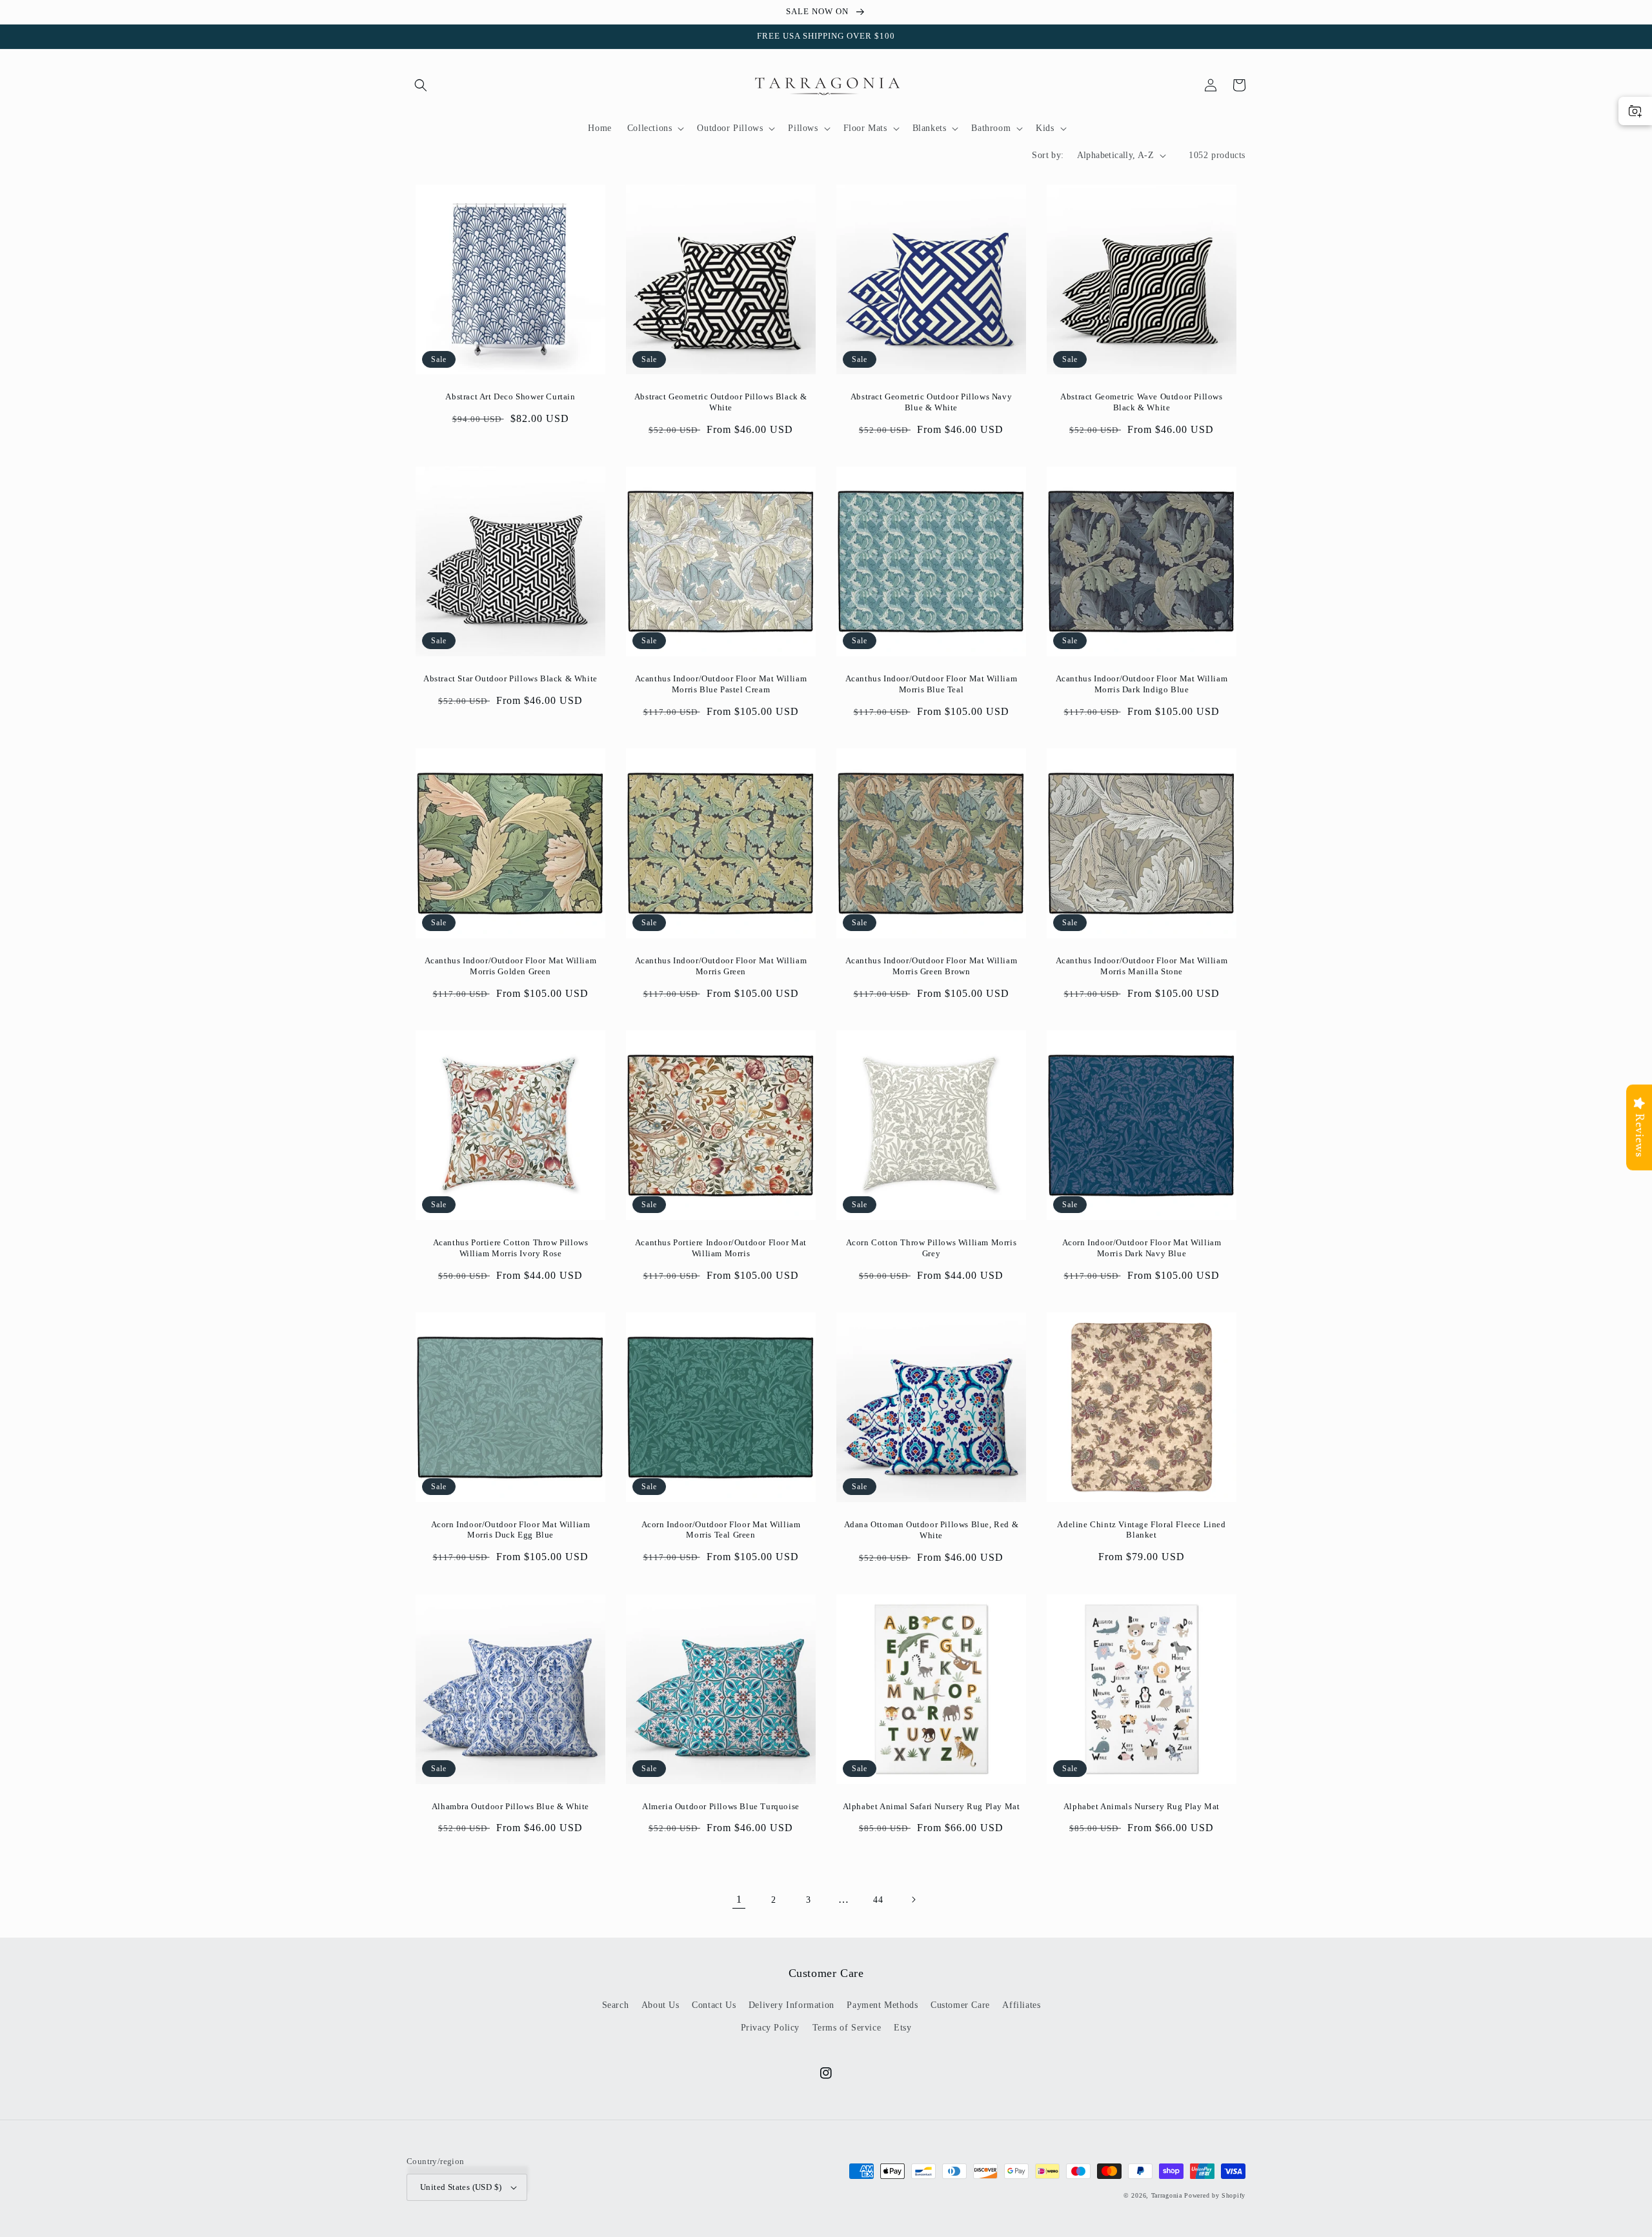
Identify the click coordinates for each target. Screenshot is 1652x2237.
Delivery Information (791, 2005)
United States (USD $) (461, 2187)
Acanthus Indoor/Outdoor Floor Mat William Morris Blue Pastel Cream (721, 684)
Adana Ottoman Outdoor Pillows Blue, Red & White (932, 1530)
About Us (660, 2005)
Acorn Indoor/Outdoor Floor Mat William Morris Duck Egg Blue (511, 1530)
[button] (421, 85)
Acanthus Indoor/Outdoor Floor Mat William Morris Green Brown (932, 966)
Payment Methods (882, 2005)
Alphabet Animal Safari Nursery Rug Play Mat (932, 1806)
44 (878, 1900)
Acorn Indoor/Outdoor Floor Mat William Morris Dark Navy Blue (1142, 1248)
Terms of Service (847, 2028)
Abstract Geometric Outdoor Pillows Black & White (721, 402)
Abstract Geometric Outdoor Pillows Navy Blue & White (931, 402)
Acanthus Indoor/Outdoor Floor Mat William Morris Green (721, 966)
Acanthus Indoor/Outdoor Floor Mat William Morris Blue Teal (932, 684)
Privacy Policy (770, 2028)
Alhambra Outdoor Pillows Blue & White (510, 1806)
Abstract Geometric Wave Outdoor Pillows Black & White (1141, 402)
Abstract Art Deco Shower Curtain (510, 396)
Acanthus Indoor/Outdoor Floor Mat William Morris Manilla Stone (1142, 966)
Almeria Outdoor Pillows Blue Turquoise (721, 1806)
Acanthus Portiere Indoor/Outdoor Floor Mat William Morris (721, 1248)
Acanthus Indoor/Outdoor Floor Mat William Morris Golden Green (511, 966)
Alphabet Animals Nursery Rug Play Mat (1142, 1806)
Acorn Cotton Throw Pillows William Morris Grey (932, 1248)
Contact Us (714, 2005)
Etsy (902, 2028)
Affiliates (1021, 2005)
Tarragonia (1167, 2195)
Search (616, 2005)
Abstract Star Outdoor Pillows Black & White (510, 678)
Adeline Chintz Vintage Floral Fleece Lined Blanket (1141, 1530)
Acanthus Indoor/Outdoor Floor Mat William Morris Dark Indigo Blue (1142, 684)
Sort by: (1048, 155)
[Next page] (913, 1900)
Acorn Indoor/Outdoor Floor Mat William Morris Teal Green (721, 1530)
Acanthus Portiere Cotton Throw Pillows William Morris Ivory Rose (511, 1248)
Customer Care (960, 2005)
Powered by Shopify (1215, 2195)
